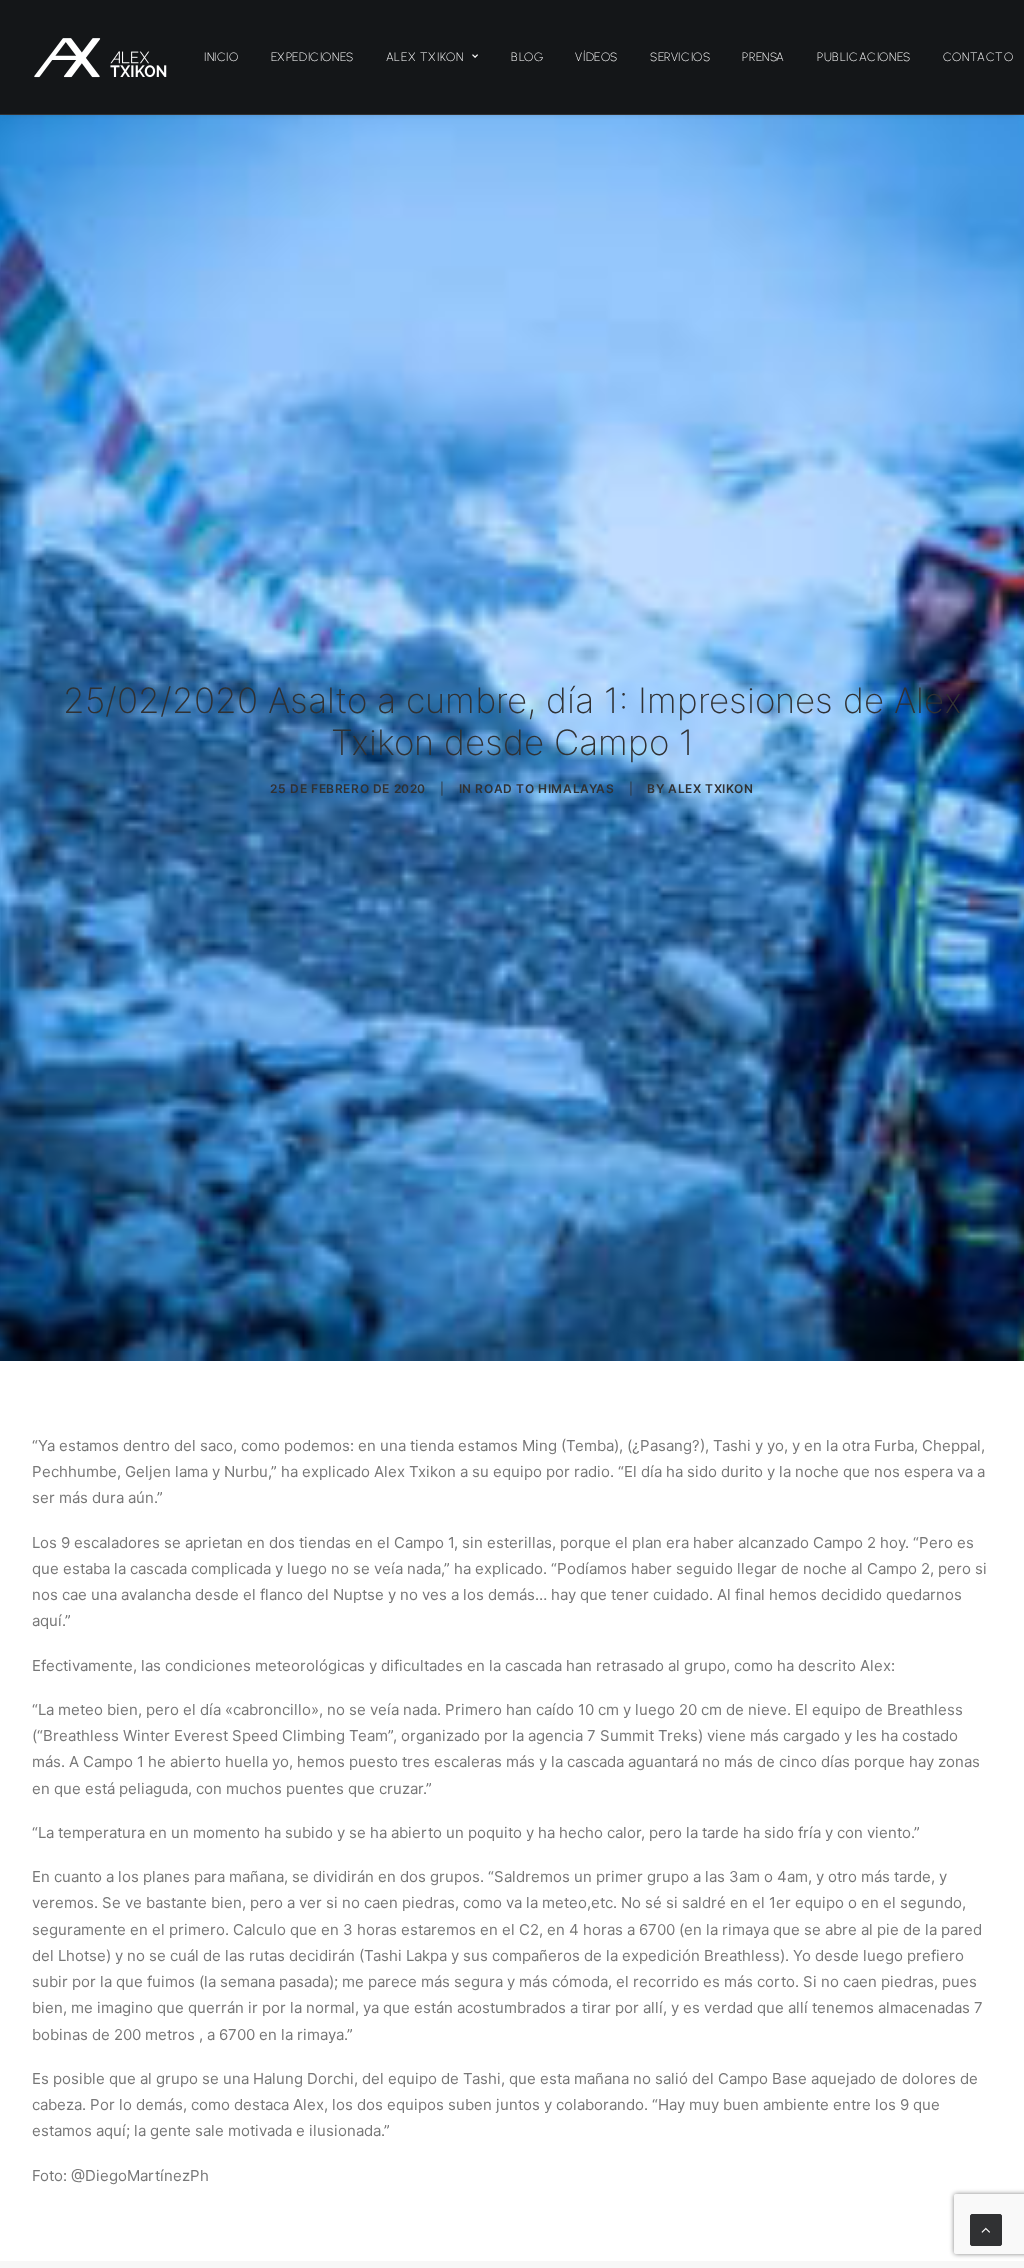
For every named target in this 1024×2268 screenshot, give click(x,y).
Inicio (221, 57)
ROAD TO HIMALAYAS (544, 788)
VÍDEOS (596, 57)
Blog (527, 57)
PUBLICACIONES (864, 57)
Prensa (763, 57)
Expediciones (312, 57)
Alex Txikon (425, 57)
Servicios (680, 57)
